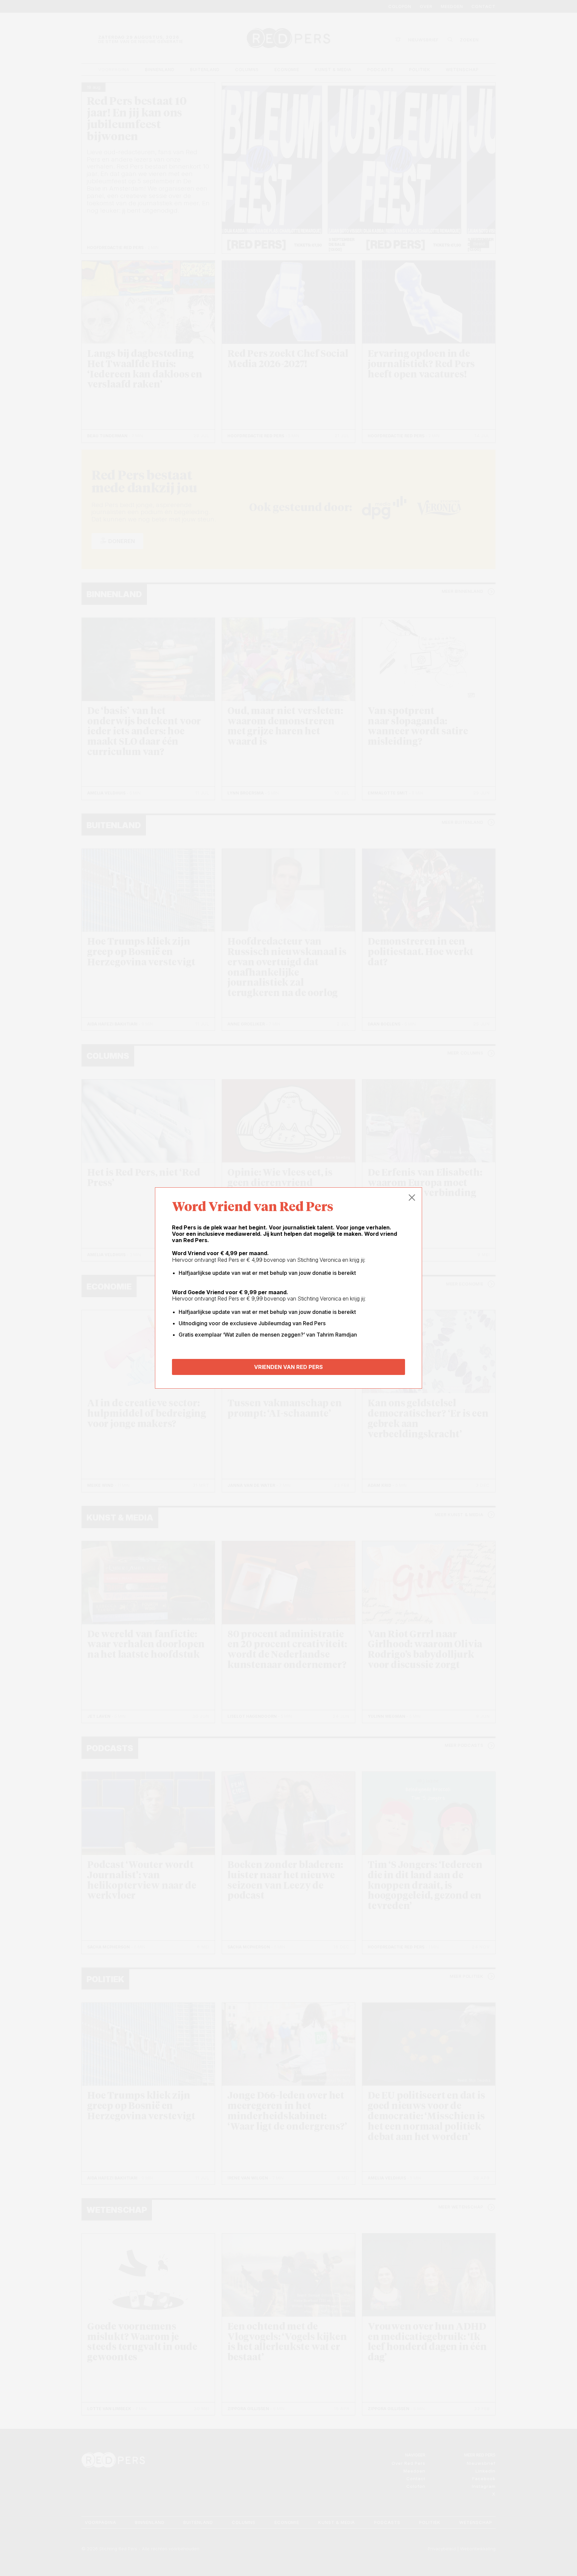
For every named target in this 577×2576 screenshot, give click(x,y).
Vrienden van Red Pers (288, 1367)
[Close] (412, 1198)
